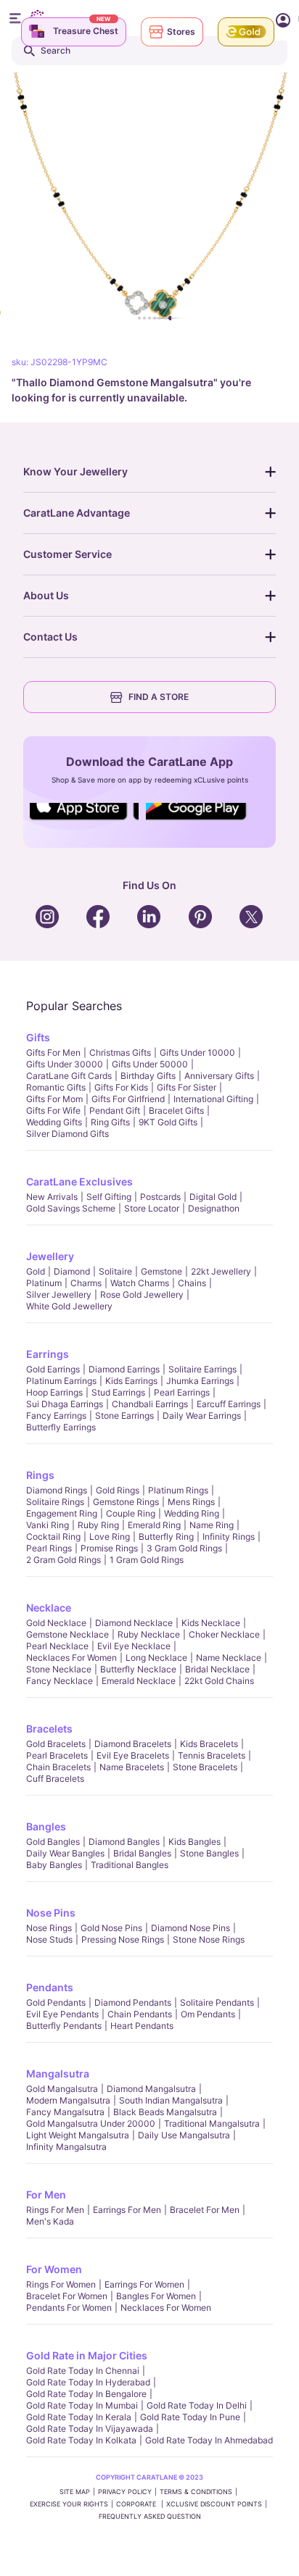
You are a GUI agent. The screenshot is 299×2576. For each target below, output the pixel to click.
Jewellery (50, 1256)
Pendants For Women (69, 2308)
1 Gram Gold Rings (147, 1560)
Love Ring (110, 1537)
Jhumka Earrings (200, 1381)
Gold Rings (118, 1490)
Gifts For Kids (121, 1087)
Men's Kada (50, 2221)
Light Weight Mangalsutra (78, 2135)
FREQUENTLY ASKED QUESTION (150, 2516)
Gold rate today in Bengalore (86, 2394)
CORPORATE (137, 2504)
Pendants (50, 1987)
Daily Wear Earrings (202, 1416)
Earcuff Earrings (229, 1404)
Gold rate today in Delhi (197, 2405)
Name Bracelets (132, 1767)
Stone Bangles (209, 1853)
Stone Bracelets (205, 1767)
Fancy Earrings (56, 1416)
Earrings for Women (144, 2284)
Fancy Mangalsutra (65, 2112)
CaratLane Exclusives (79, 1181)
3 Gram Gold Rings (184, 1548)
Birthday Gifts (148, 1076)
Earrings (48, 1354)
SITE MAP (75, 2492)
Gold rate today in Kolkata (81, 2440)
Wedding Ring (192, 1513)
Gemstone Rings (126, 1502)
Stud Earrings (118, 1392)
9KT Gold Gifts (168, 1122)
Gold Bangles (53, 1842)
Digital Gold (213, 1197)
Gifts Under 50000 (150, 1064)
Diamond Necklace (134, 1623)
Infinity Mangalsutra (66, 2147)
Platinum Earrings (61, 1381)
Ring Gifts (110, 1122)
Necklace (49, 1608)
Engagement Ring (62, 1513)
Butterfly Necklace (138, 1669)
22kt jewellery (221, 1271)
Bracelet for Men (205, 2210)
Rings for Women (61, 2284)
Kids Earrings (131, 1381)
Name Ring (212, 1525)
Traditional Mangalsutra (212, 2123)
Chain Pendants (140, 2014)
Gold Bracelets (56, 1744)
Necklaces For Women (71, 1658)
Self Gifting (109, 1197)
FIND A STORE (159, 697)
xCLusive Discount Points (214, 2504)
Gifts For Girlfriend (128, 1099)
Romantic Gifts (56, 1087)
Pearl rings (49, 1548)
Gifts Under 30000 (65, 1064)
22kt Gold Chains (219, 1681)
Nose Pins (51, 1913)
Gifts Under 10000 (197, 1053)
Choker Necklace (224, 1634)
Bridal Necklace (217, 1669)
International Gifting (213, 1099)
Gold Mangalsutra (62, 2089)
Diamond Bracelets (133, 1744)
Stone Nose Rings (209, 1939)
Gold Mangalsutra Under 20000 (91, 2123)
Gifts (38, 1037)
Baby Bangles (54, 1865)
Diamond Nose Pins (191, 1928)
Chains (192, 1283)
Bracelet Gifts (176, 1110)
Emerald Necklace (139, 1681)
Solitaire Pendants (217, 2002)
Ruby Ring (98, 1525)
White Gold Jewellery (69, 1306)
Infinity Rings (229, 1537)
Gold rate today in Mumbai (82, 2405)
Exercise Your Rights (69, 2504)
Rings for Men (55, 2210)
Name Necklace (229, 1658)
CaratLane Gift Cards (69, 1076)
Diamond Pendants (133, 2002)
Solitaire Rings (55, 1502)
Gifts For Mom (54, 1099)
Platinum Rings (178, 1490)
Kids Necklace (211, 1623)
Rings (40, 1475)
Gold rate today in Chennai (83, 2371)
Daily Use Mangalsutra (184, 2135)
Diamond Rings (57, 1490)
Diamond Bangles (124, 1842)
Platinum (44, 1283)
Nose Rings (49, 1928)
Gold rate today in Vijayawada (90, 2429)
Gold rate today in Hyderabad (88, 2382)
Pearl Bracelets (57, 1755)
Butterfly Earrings (61, 1427)
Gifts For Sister (187, 1087)
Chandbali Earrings (150, 1404)
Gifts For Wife (53, 1110)
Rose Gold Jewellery (142, 1295)
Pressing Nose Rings (123, 1939)
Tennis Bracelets (212, 1755)
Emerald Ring (154, 1525)
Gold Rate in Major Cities (87, 2355)
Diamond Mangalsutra (151, 2089)
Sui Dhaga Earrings (65, 1404)
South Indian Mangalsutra (171, 2100)
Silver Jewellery (59, 1295)
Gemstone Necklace (67, 1634)
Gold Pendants (56, 2002)
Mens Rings (191, 1502)
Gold (36, 1271)
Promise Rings (109, 1548)
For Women (54, 2269)
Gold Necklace (56, 1623)
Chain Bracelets (58, 1767)
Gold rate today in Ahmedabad (209, 2440)
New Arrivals (52, 1197)
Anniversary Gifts (219, 1076)
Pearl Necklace (57, 1646)
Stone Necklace (59, 1669)
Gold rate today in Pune (190, 2417)
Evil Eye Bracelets (133, 1755)
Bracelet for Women (67, 2296)
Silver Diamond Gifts (67, 1134)
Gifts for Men (53, 1053)
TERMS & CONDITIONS (196, 2492)
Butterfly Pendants (64, 2026)
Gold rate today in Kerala (79, 2417)
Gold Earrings (53, 1369)
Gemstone (161, 1271)
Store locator (152, 1208)
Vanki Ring (48, 1525)
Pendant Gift (115, 1110)
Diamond (72, 1271)
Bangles (46, 1826)
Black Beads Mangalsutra (165, 2112)
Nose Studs (49, 1939)
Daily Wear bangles (65, 1853)
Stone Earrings (124, 1416)
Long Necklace (156, 1658)
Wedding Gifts (54, 1122)
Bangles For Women (156, 2296)
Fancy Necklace (60, 1681)
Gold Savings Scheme (71, 1208)
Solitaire (115, 1271)
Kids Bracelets (209, 1744)
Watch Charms (140, 1283)
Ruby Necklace (149, 1634)
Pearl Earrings (182, 1392)
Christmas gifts (120, 1053)
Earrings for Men (127, 2210)
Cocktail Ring (53, 1537)
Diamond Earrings (124, 1369)
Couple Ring (131, 1513)
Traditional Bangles (130, 1865)
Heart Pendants (142, 2026)
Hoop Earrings (54, 1392)
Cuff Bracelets (55, 1779)
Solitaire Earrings (202, 1369)
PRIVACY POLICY (125, 2492)
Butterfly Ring (166, 1537)
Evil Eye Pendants (62, 2014)
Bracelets (49, 1729)
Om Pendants (208, 2014)
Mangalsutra (58, 2073)
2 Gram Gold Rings (64, 1560)
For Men (46, 2194)
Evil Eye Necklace (134, 1646)
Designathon (214, 1208)
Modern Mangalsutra (68, 2100)
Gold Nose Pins (111, 1928)
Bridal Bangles (142, 1853)
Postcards (160, 1197)
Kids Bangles (194, 1842)
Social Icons (84, 821)
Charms (86, 1283)
